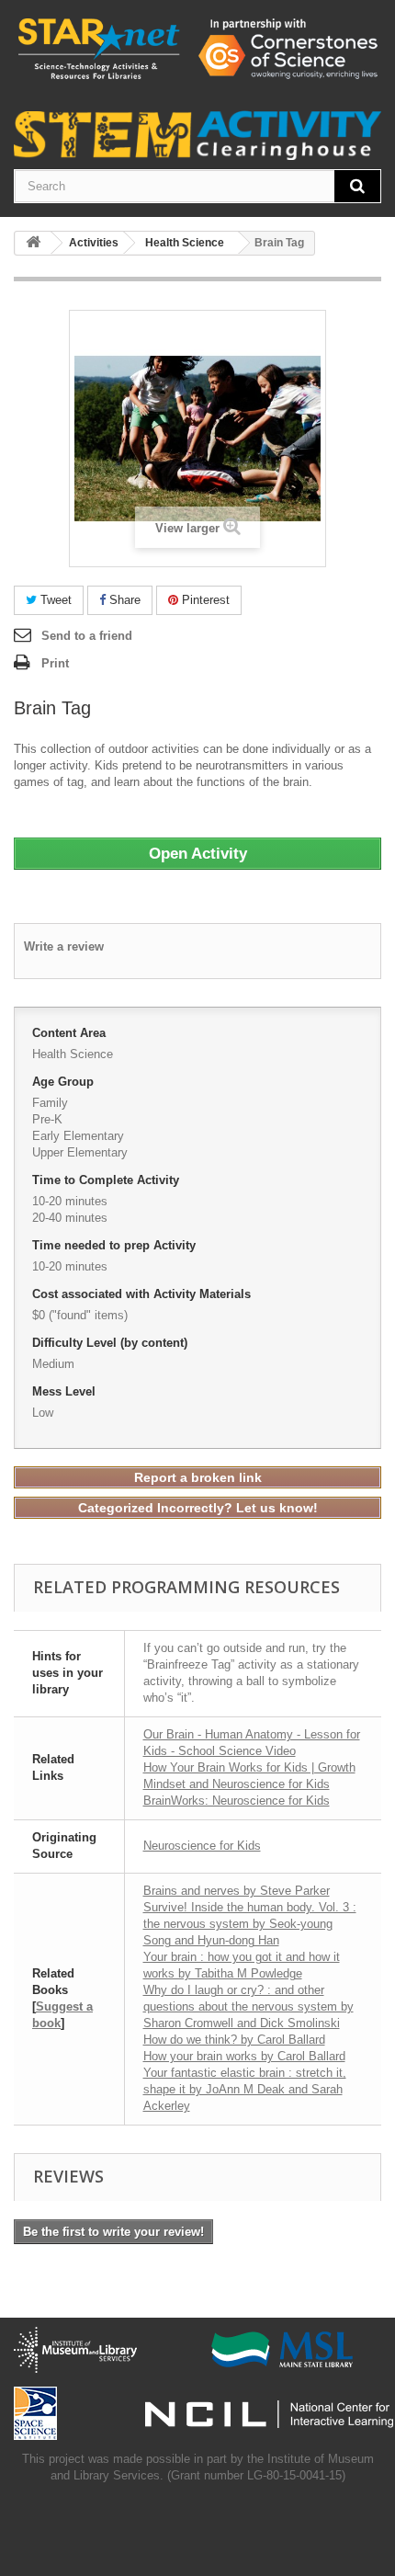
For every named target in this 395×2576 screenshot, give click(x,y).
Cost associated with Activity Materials (143, 1294)
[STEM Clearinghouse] (197, 48)
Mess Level (66, 1391)
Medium (53, 1364)
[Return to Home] (33, 243)
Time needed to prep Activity (116, 1245)
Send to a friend (87, 636)
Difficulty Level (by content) (112, 1343)
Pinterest (204, 600)
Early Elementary (78, 1136)
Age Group (65, 1082)
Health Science (73, 1054)
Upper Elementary (80, 1152)
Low (43, 1413)
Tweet (54, 600)
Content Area (71, 1033)
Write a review (64, 946)
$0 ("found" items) (80, 1315)
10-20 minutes (70, 1201)
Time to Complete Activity (107, 1180)
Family (50, 1103)
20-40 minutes (70, 1218)
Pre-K (47, 1119)
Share (123, 600)
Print (55, 663)
